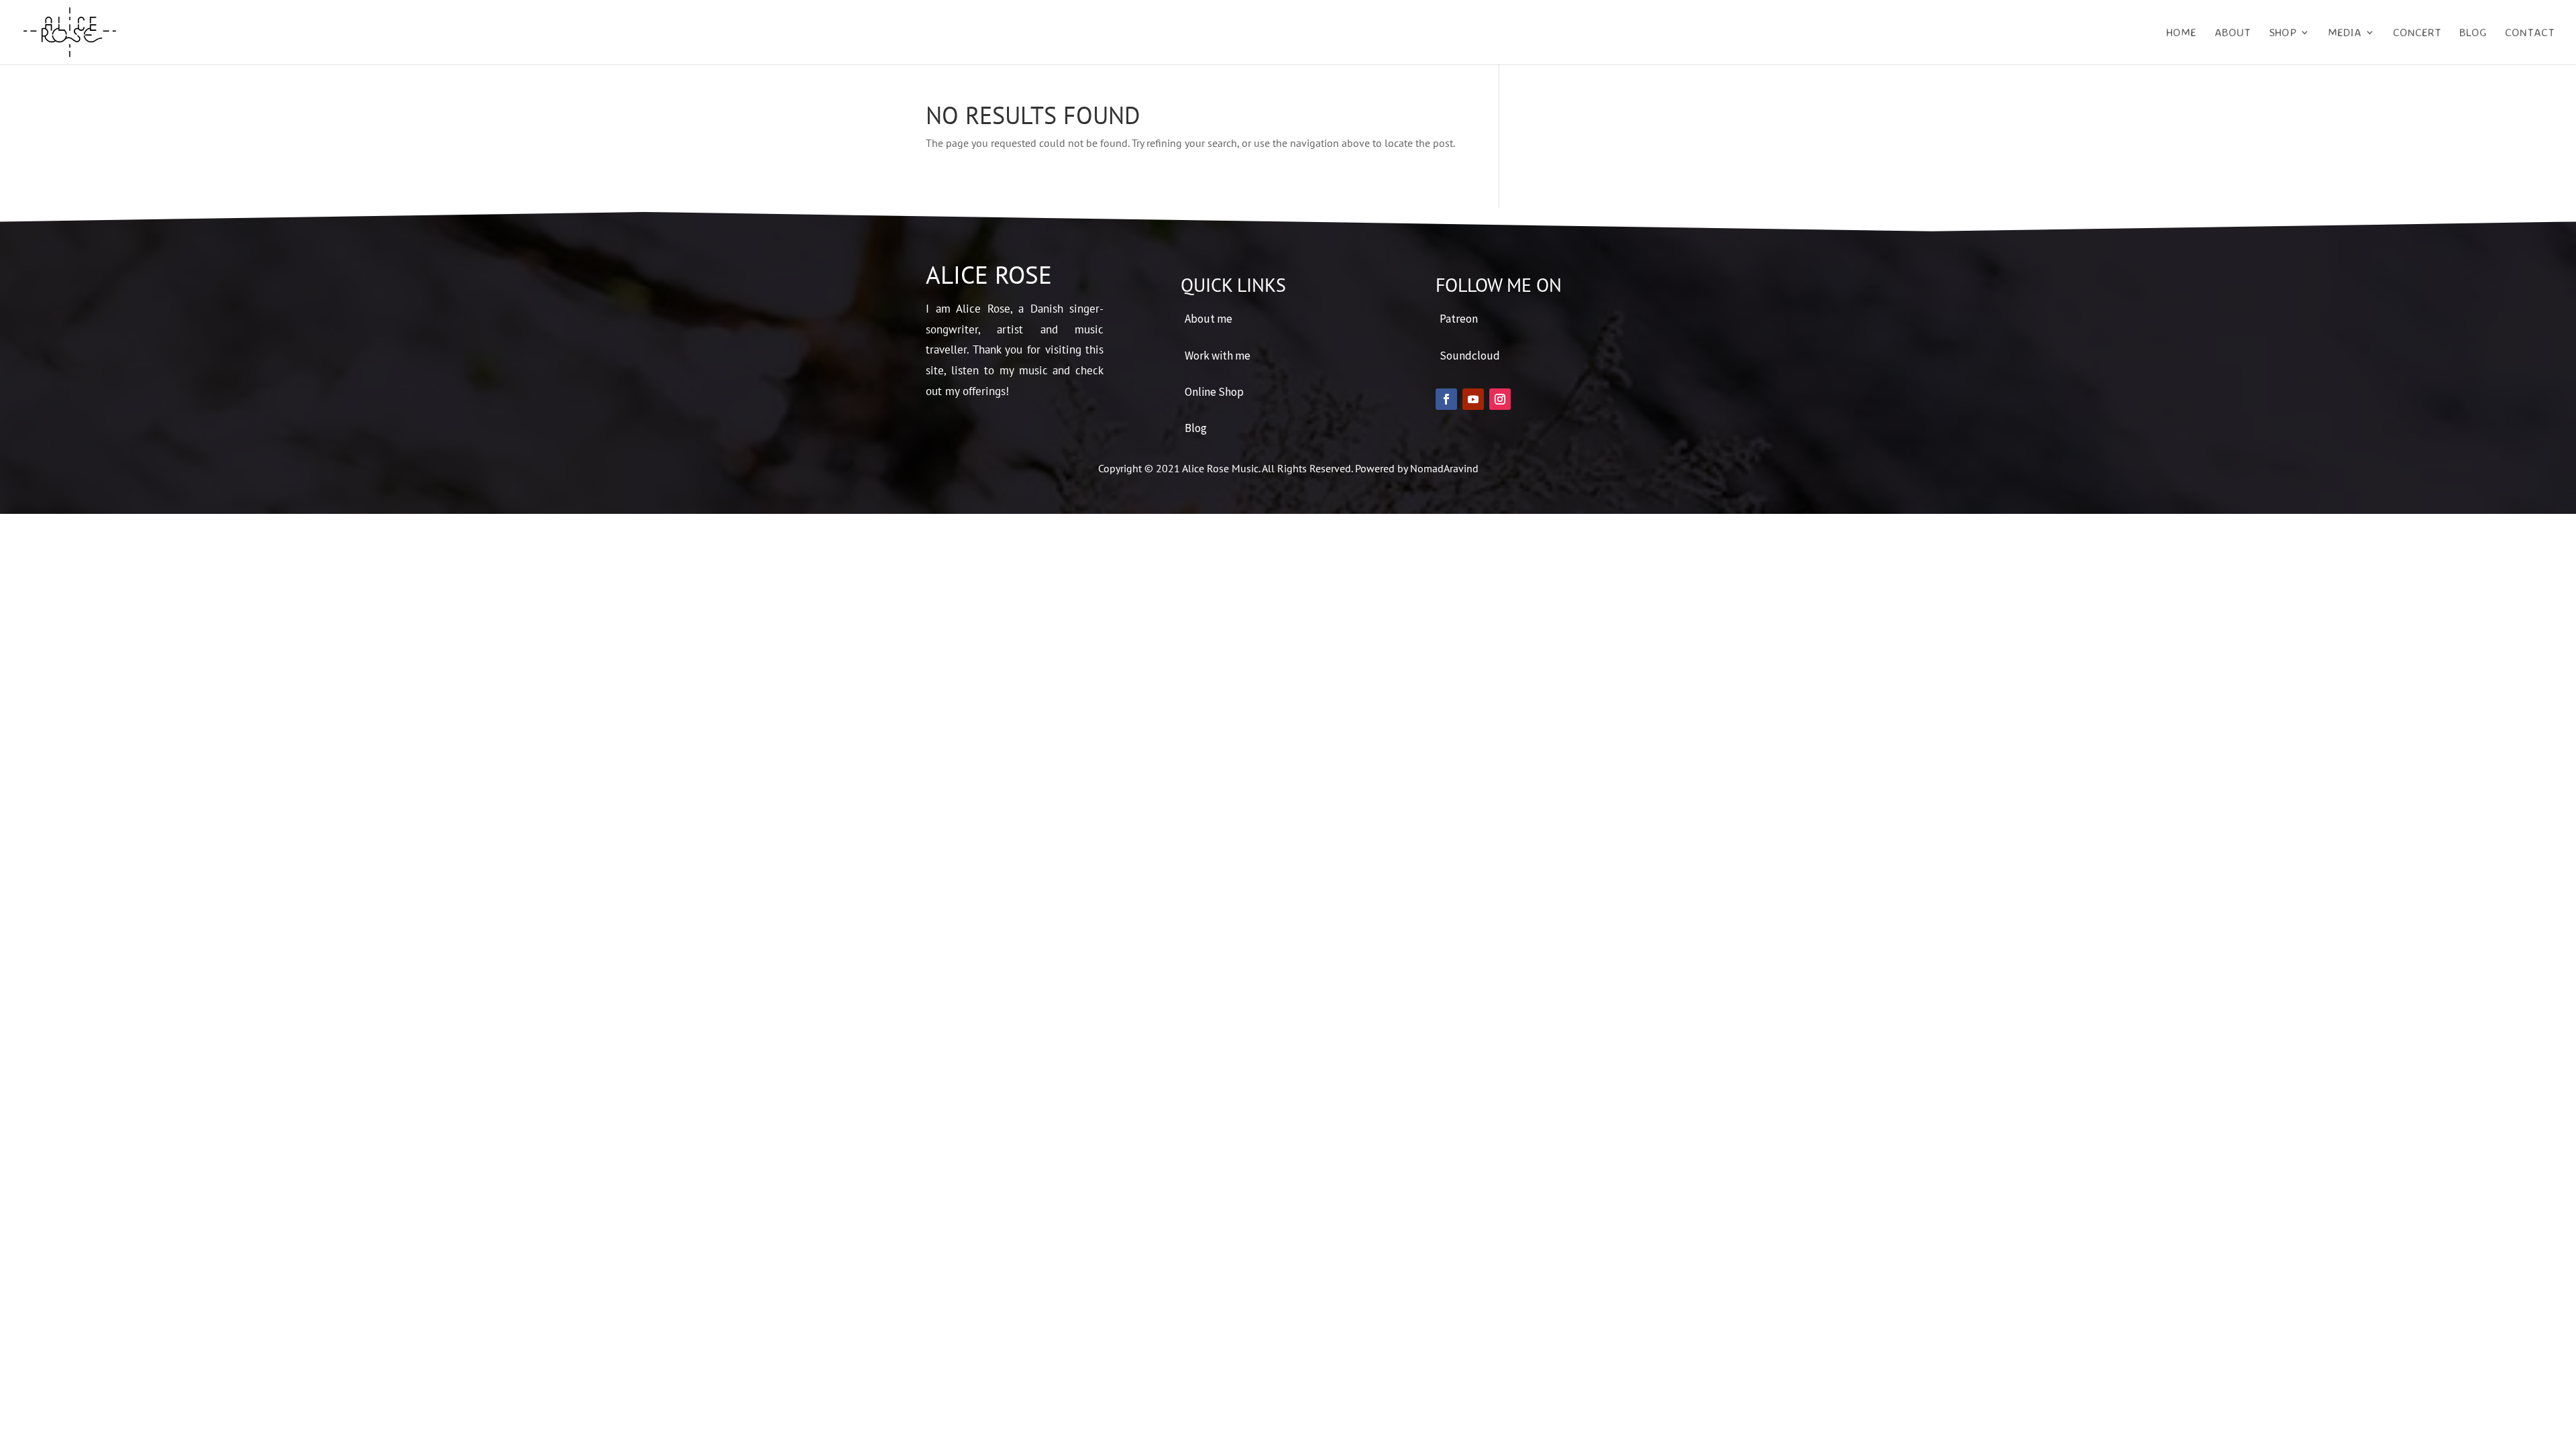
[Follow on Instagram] (1500, 399)
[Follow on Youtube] (1473, 399)
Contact (2530, 33)
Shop (2283, 33)
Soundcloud (1470, 356)
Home (2181, 33)
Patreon (1459, 319)
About (2233, 33)
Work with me (1218, 356)
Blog (2473, 33)
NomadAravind (1444, 468)
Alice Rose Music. (1222, 468)
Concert (2417, 33)
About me (1209, 319)
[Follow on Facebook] (1446, 399)
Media (2345, 33)
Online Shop (1214, 392)
